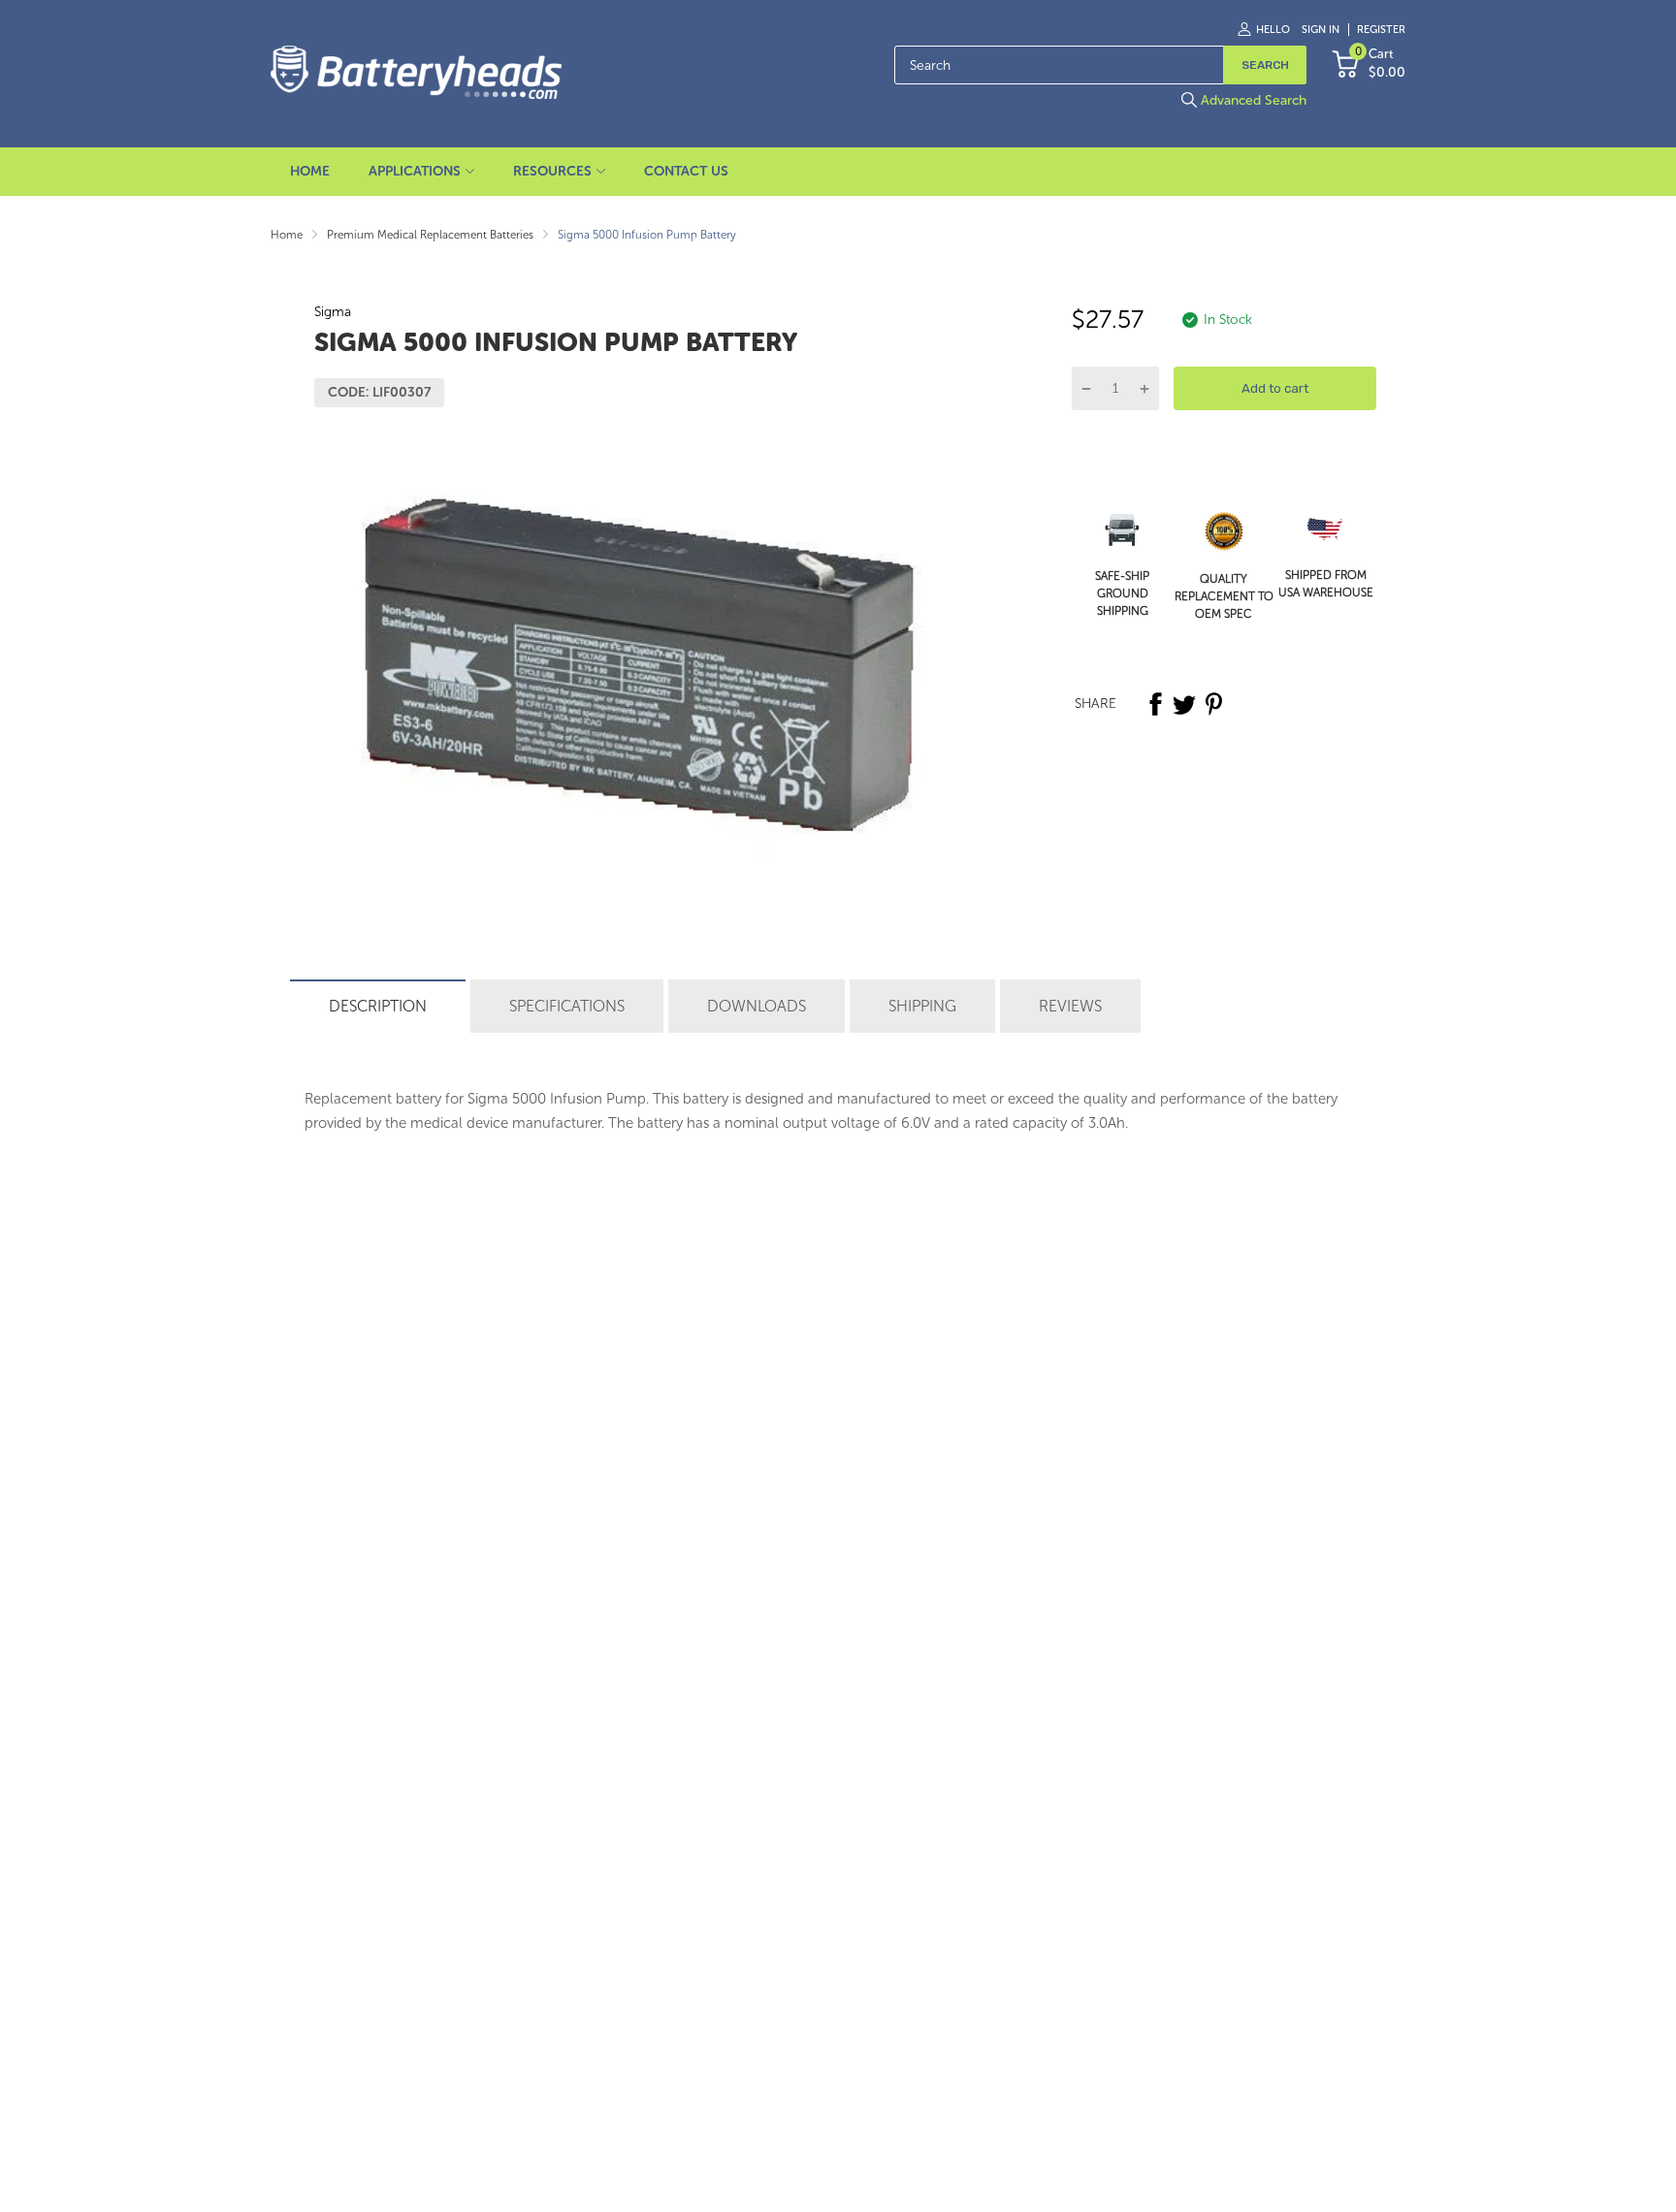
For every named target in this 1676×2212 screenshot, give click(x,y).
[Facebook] (1155, 704)
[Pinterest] (1213, 704)
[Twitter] (1184, 704)
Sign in (1321, 30)
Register (1381, 30)
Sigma (333, 312)
